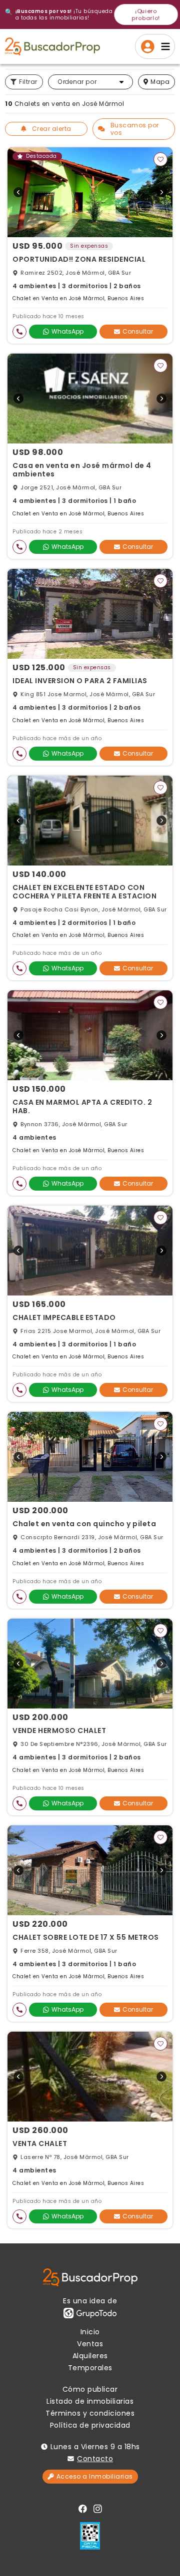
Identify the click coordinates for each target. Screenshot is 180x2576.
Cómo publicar (90, 2389)
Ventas (90, 2344)
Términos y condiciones (90, 2413)
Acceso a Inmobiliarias (95, 2476)
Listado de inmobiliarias (90, 2401)
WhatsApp (67, 331)
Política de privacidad (90, 2425)
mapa (160, 82)
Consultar (138, 331)
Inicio (90, 2332)
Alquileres (90, 2356)
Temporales (90, 2368)
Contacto (95, 2459)
